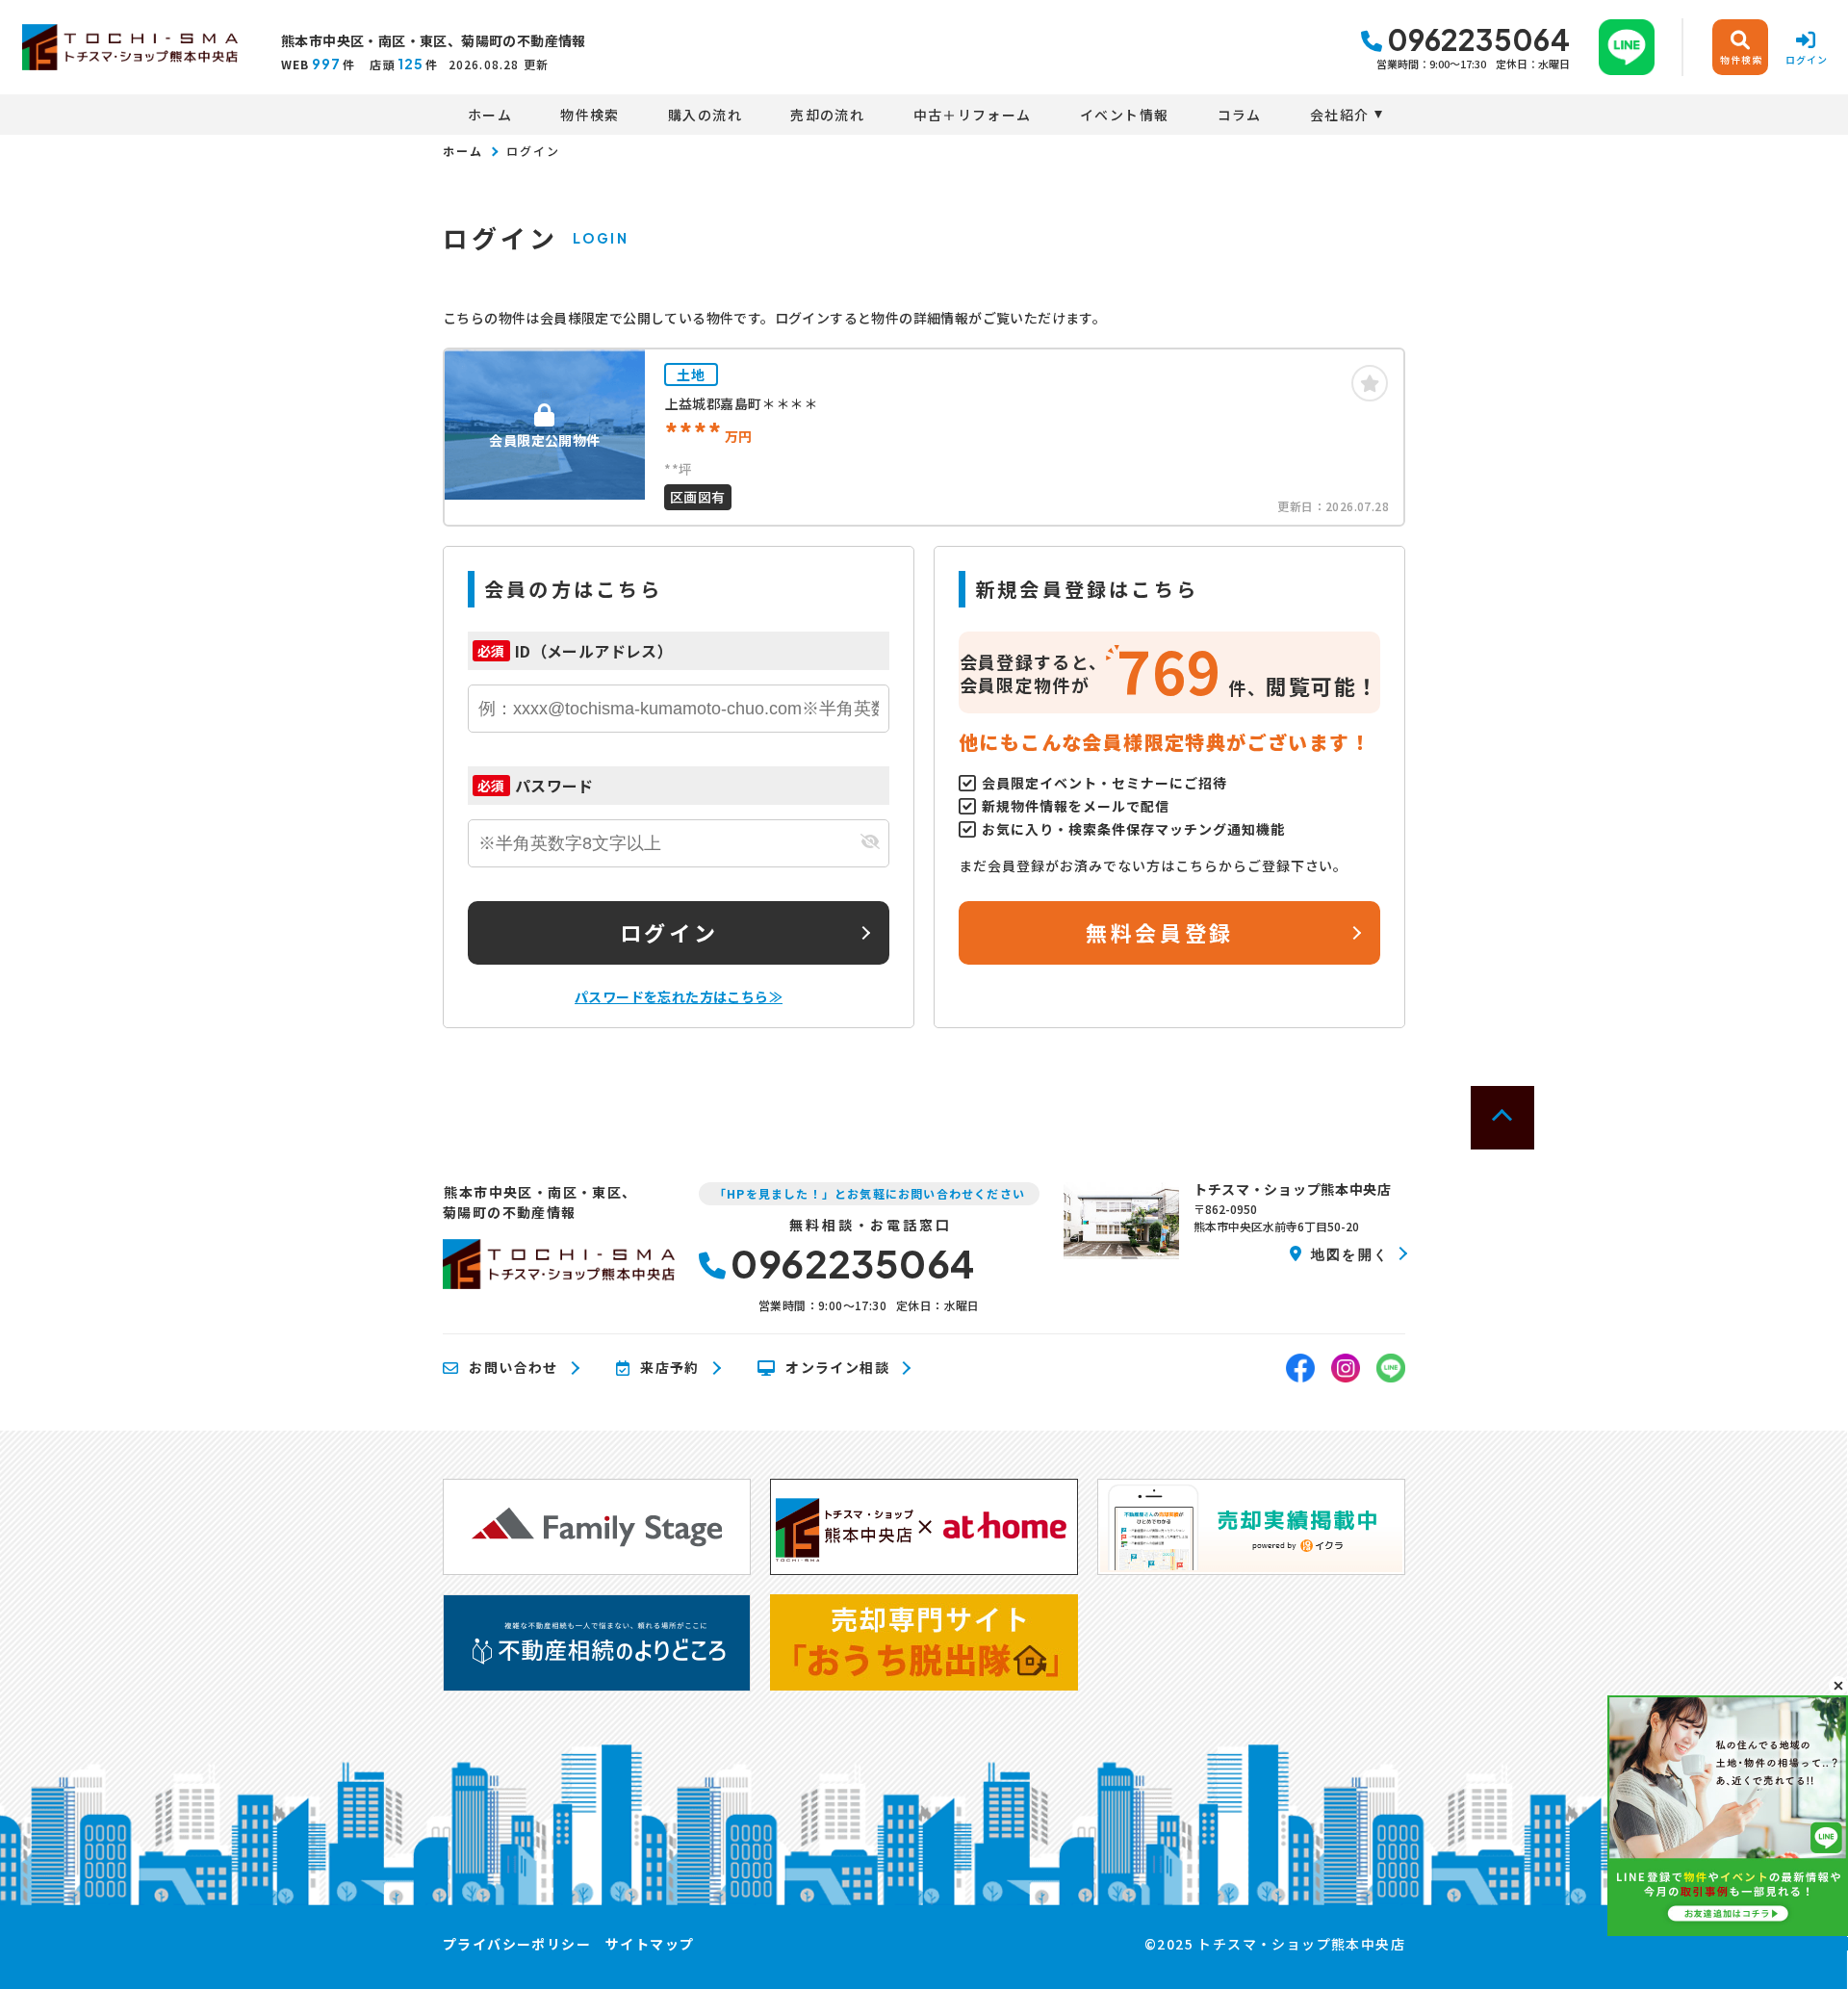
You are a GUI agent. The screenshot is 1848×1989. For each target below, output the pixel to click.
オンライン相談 (837, 1368)
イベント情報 (1124, 115)
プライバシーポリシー (517, 1944)
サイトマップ (650, 1944)
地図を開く (1350, 1253)
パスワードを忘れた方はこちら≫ (679, 996)
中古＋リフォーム (973, 115)
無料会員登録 (1159, 932)
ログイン (669, 932)
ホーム (490, 115)
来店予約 (670, 1368)
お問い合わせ (513, 1368)
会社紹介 (1340, 115)
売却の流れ (827, 115)
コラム (1240, 115)
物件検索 (590, 115)
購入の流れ (705, 115)
